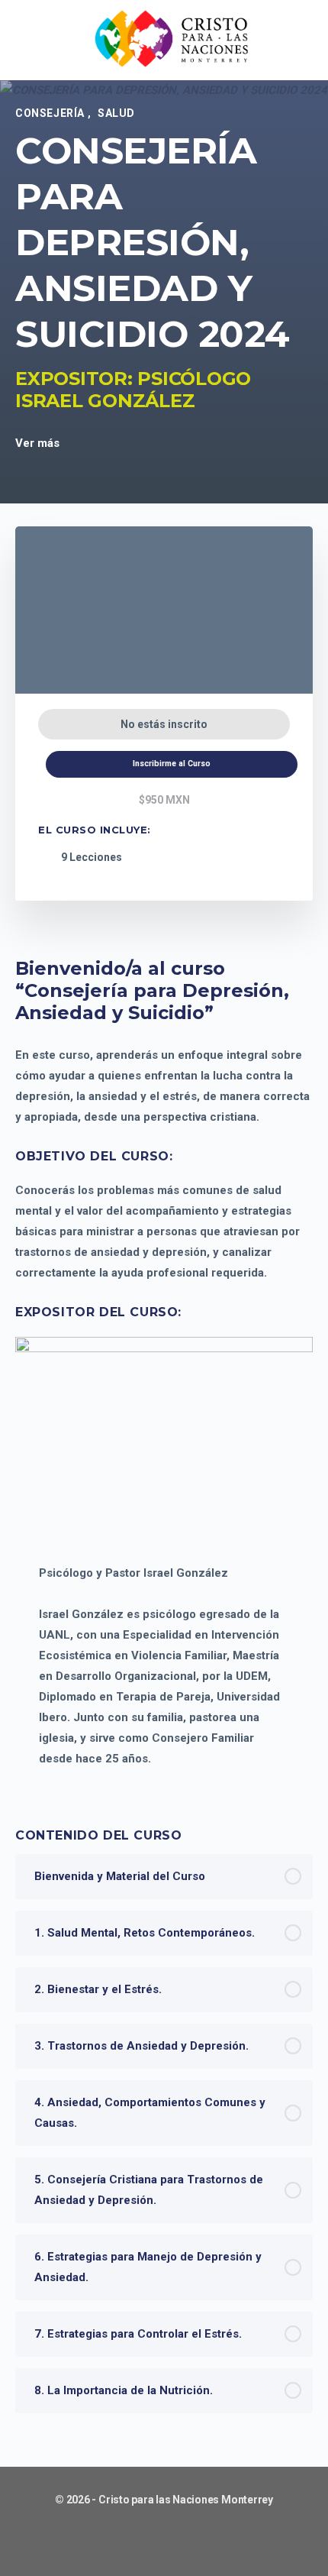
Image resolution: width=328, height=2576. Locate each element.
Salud (116, 113)
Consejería (51, 113)
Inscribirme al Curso (172, 764)
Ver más (39, 443)
